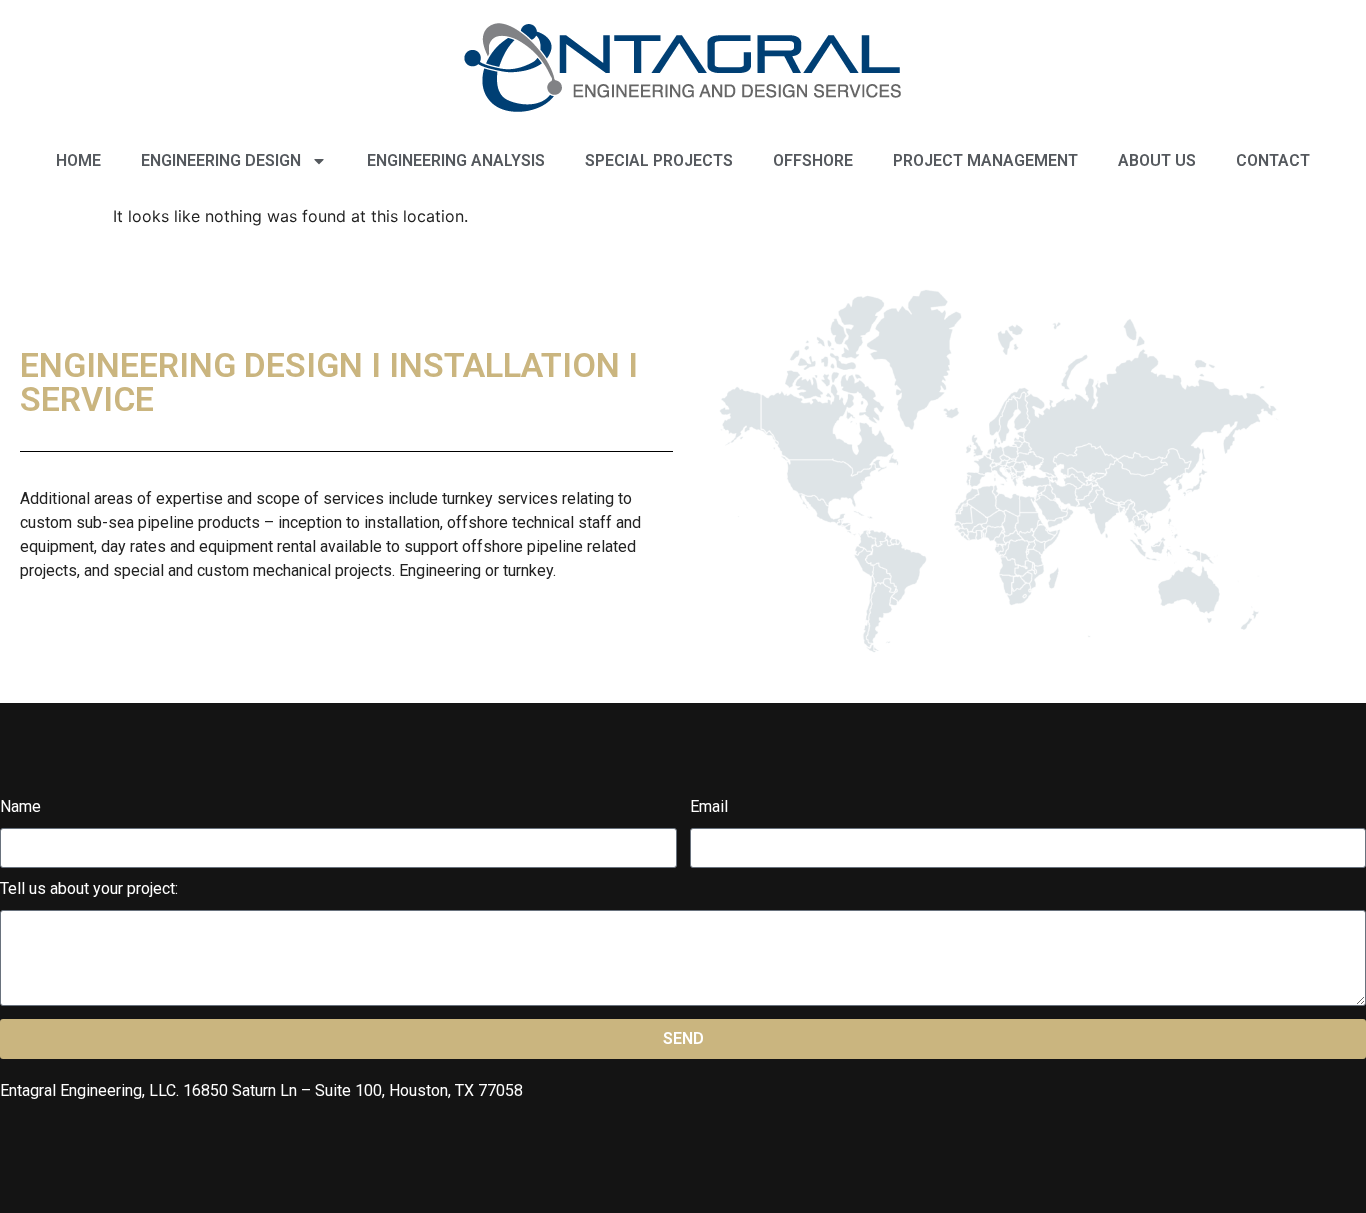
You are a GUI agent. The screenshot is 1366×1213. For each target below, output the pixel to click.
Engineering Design (221, 160)
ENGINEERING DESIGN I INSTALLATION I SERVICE (329, 382)
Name (20, 807)
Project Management (985, 160)
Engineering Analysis (456, 160)
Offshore (813, 160)
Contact (1273, 160)
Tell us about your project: (89, 889)
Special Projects (659, 160)
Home (78, 160)
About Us (1157, 160)
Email (709, 807)
